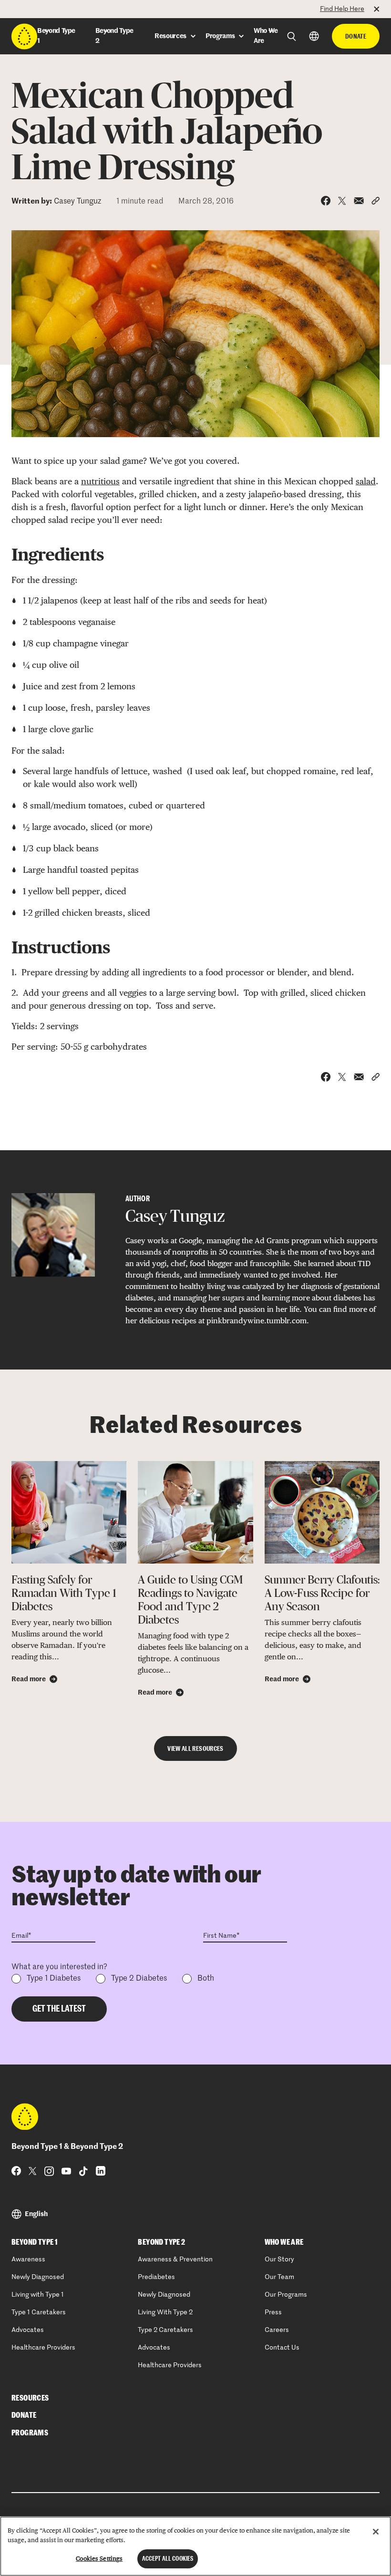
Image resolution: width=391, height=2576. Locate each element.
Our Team (279, 2277)
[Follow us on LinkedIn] (101, 2171)
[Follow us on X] (33, 2171)
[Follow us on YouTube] (66, 2171)
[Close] (376, 2532)
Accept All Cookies (168, 2559)
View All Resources (195, 1748)
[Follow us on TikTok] (83, 2171)
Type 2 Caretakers (165, 2330)
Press (273, 2312)
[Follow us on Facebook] (16, 2171)
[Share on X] (342, 201)
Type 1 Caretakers (39, 2312)
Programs (30, 2433)
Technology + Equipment (49, 8)
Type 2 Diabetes (139, 1979)
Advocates (28, 2330)
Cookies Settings (99, 2559)
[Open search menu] (292, 36)
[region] (195, 2546)
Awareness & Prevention (175, 2259)
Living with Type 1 (38, 2295)
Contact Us (282, 2348)
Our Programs (286, 2295)
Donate (356, 36)
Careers (277, 2330)
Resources (30, 2398)
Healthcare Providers (43, 2348)
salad (366, 481)
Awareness (28, 2259)
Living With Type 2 (165, 2312)
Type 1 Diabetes (54, 1979)
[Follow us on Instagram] (49, 2171)
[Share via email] (359, 201)
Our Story (279, 2259)
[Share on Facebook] (326, 201)
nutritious (100, 481)
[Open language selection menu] (314, 36)
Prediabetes (156, 2277)
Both (206, 1979)
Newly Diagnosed (38, 2277)
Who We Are (284, 2242)
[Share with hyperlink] (376, 201)
